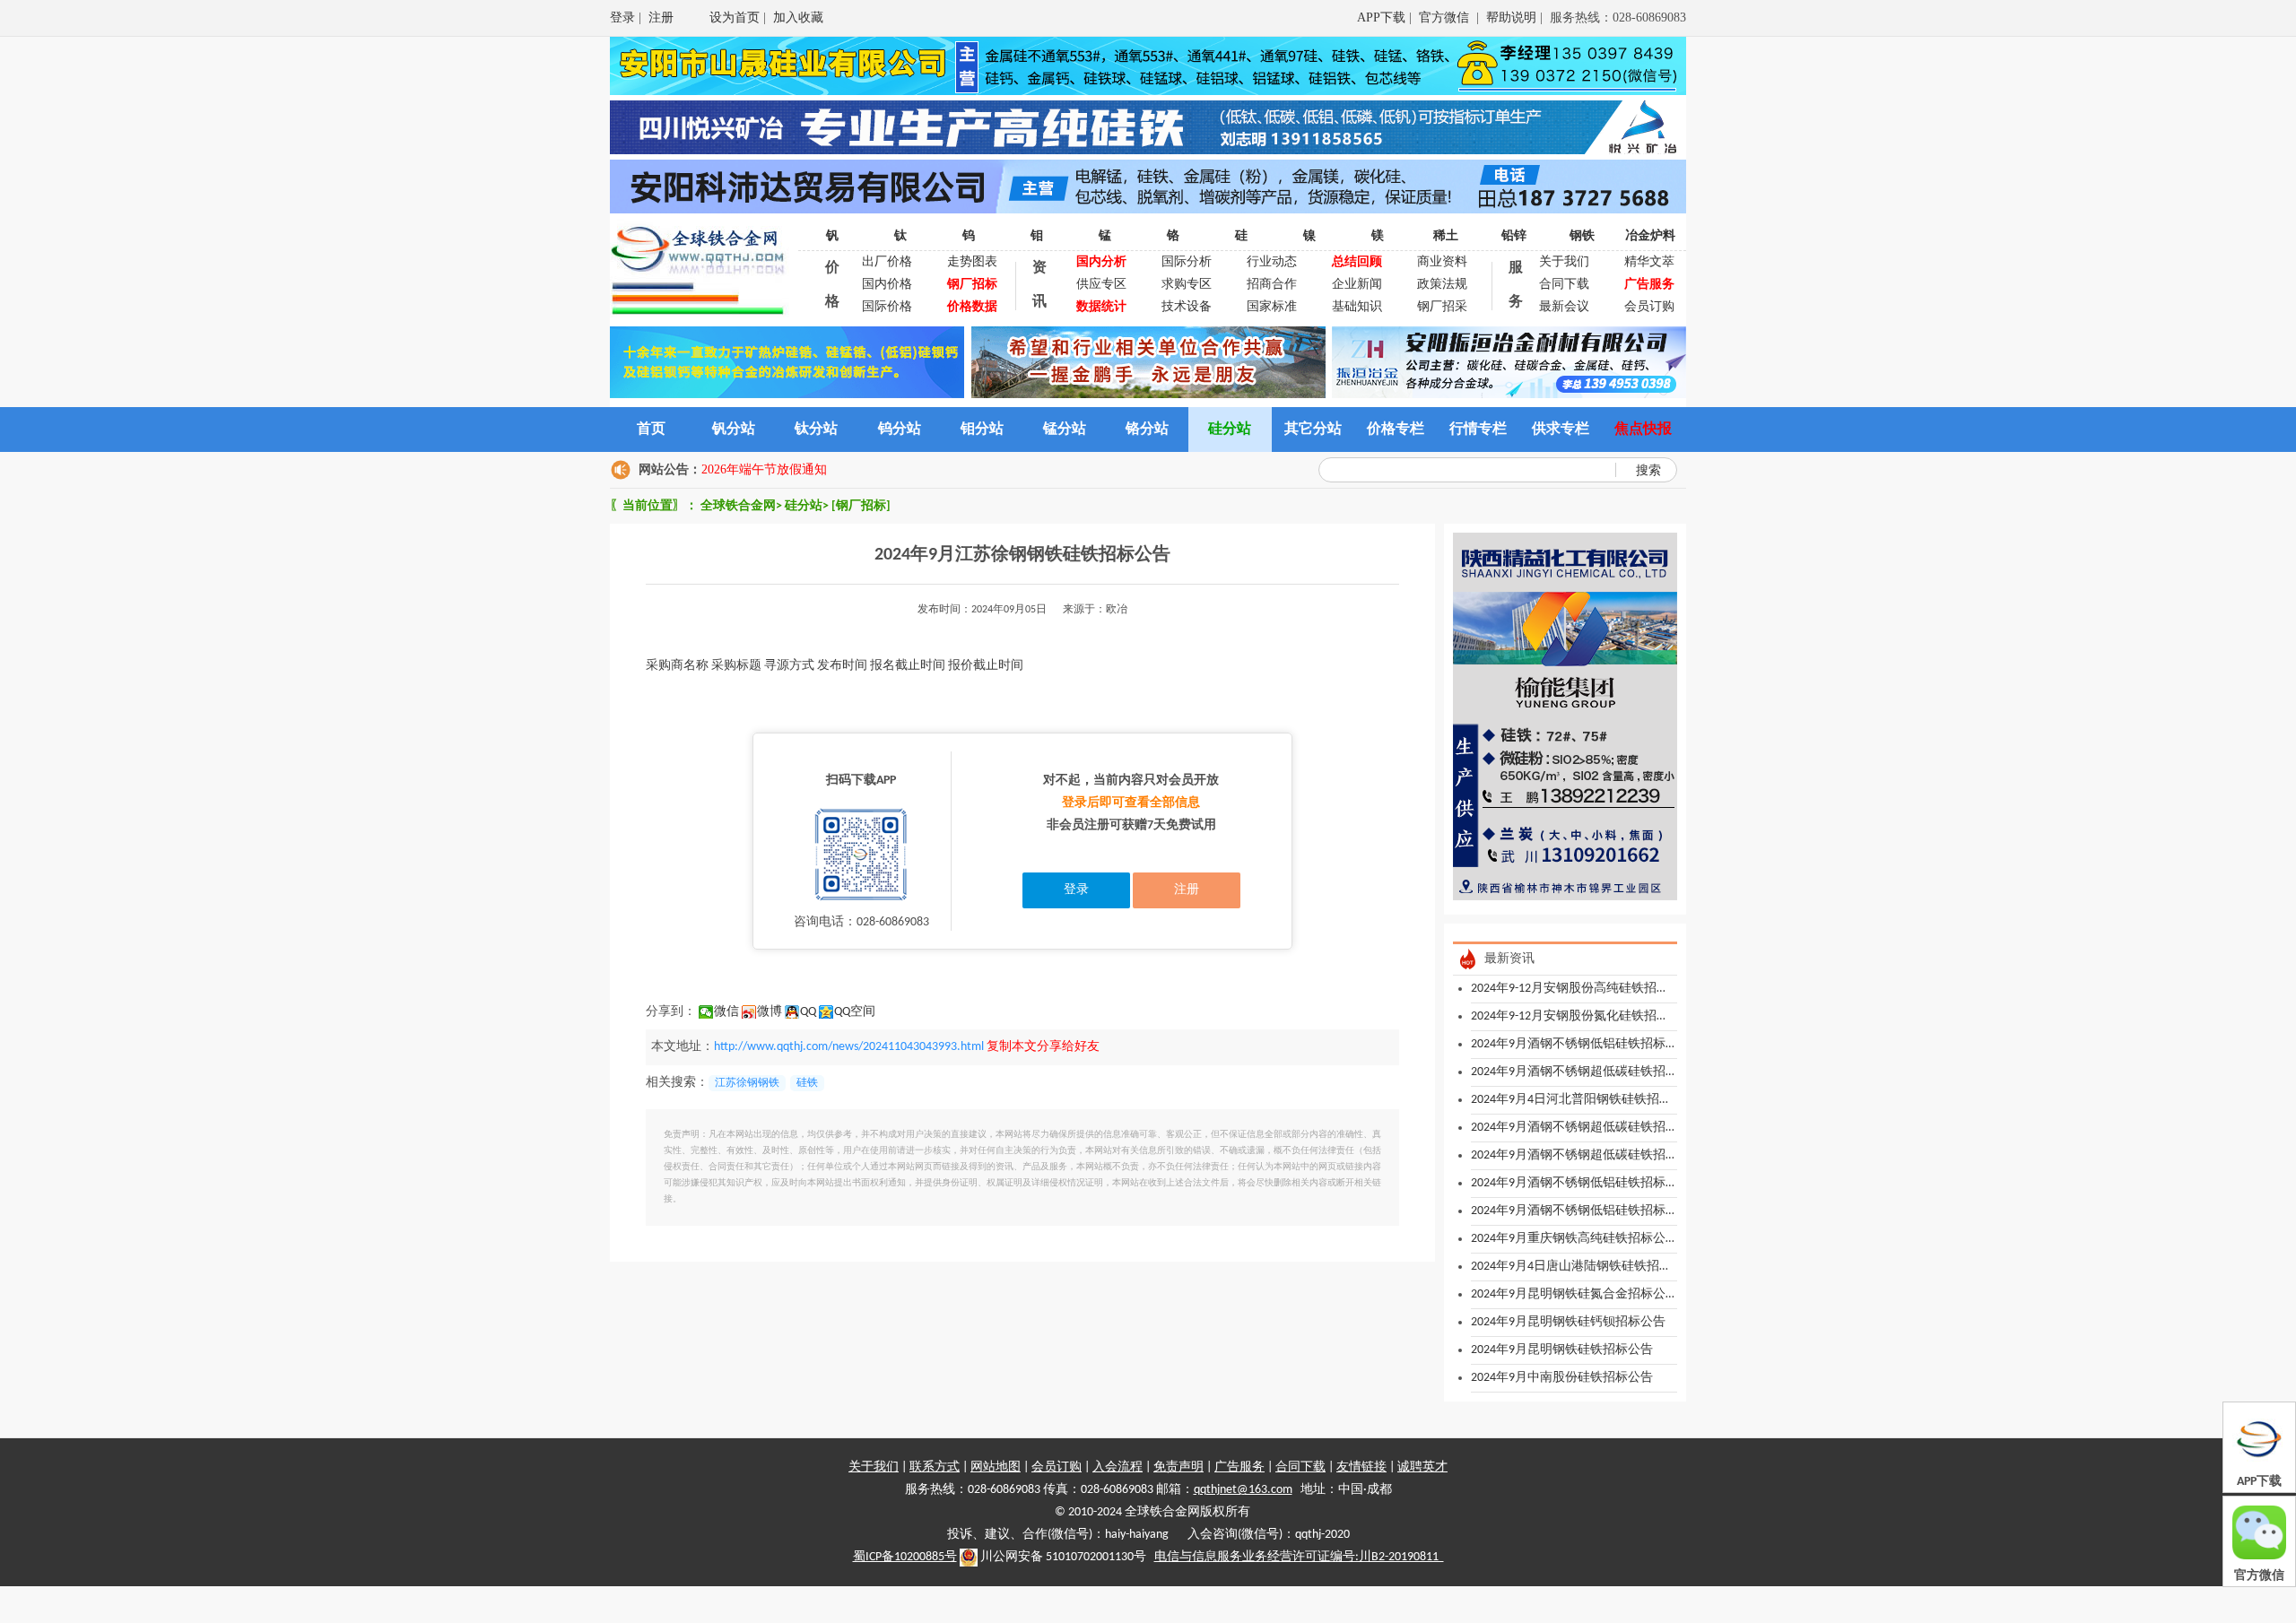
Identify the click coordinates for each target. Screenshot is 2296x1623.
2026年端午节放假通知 (764, 469)
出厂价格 (887, 262)
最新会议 (1564, 307)
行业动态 (1272, 262)
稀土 (1446, 236)
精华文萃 (1649, 262)
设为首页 (735, 17)
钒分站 (734, 430)
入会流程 (1118, 1467)
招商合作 (1272, 285)
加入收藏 (798, 17)
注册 (661, 17)
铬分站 (1147, 430)
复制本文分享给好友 (1043, 1047)
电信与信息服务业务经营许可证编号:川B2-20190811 (1299, 1557)
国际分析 (1187, 262)
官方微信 (1446, 17)
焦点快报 (1643, 430)
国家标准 (1272, 307)
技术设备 (1187, 307)
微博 (770, 1012)
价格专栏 (1396, 430)
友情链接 (1361, 1467)
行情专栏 (1478, 430)
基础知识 (1357, 307)
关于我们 (1564, 262)
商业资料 (1442, 262)
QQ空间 (855, 1012)
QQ (808, 1012)
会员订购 (1649, 307)
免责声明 (1178, 1467)
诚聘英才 (1422, 1467)
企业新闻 (1357, 285)
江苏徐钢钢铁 (747, 1083)
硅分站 (1230, 430)
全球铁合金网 (738, 506)
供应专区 (1101, 285)
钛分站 (816, 430)
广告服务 (1239, 1467)
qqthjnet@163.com (1243, 1490)
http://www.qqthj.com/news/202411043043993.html (849, 1047)
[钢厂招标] (861, 506)
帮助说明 (1511, 17)
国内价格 (887, 285)
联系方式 (935, 1467)
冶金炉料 (1650, 236)
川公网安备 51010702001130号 (1062, 1557)
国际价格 (887, 307)
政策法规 (1442, 285)
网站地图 (996, 1467)
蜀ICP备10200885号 (905, 1557)
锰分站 (1065, 430)
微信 (726, 1012)
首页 (651, 430)
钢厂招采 (1442, 307)
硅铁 (807, 1083)
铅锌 (1514, 236)
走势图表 (972, 262)
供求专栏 (1561, 430)
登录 (622, 17)
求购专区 (1187, 285)
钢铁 (1582, 236)
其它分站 (1313, 430)
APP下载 (1381, 17)
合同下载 (1564, 285)
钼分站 (982, 430)
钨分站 (900, 430)
